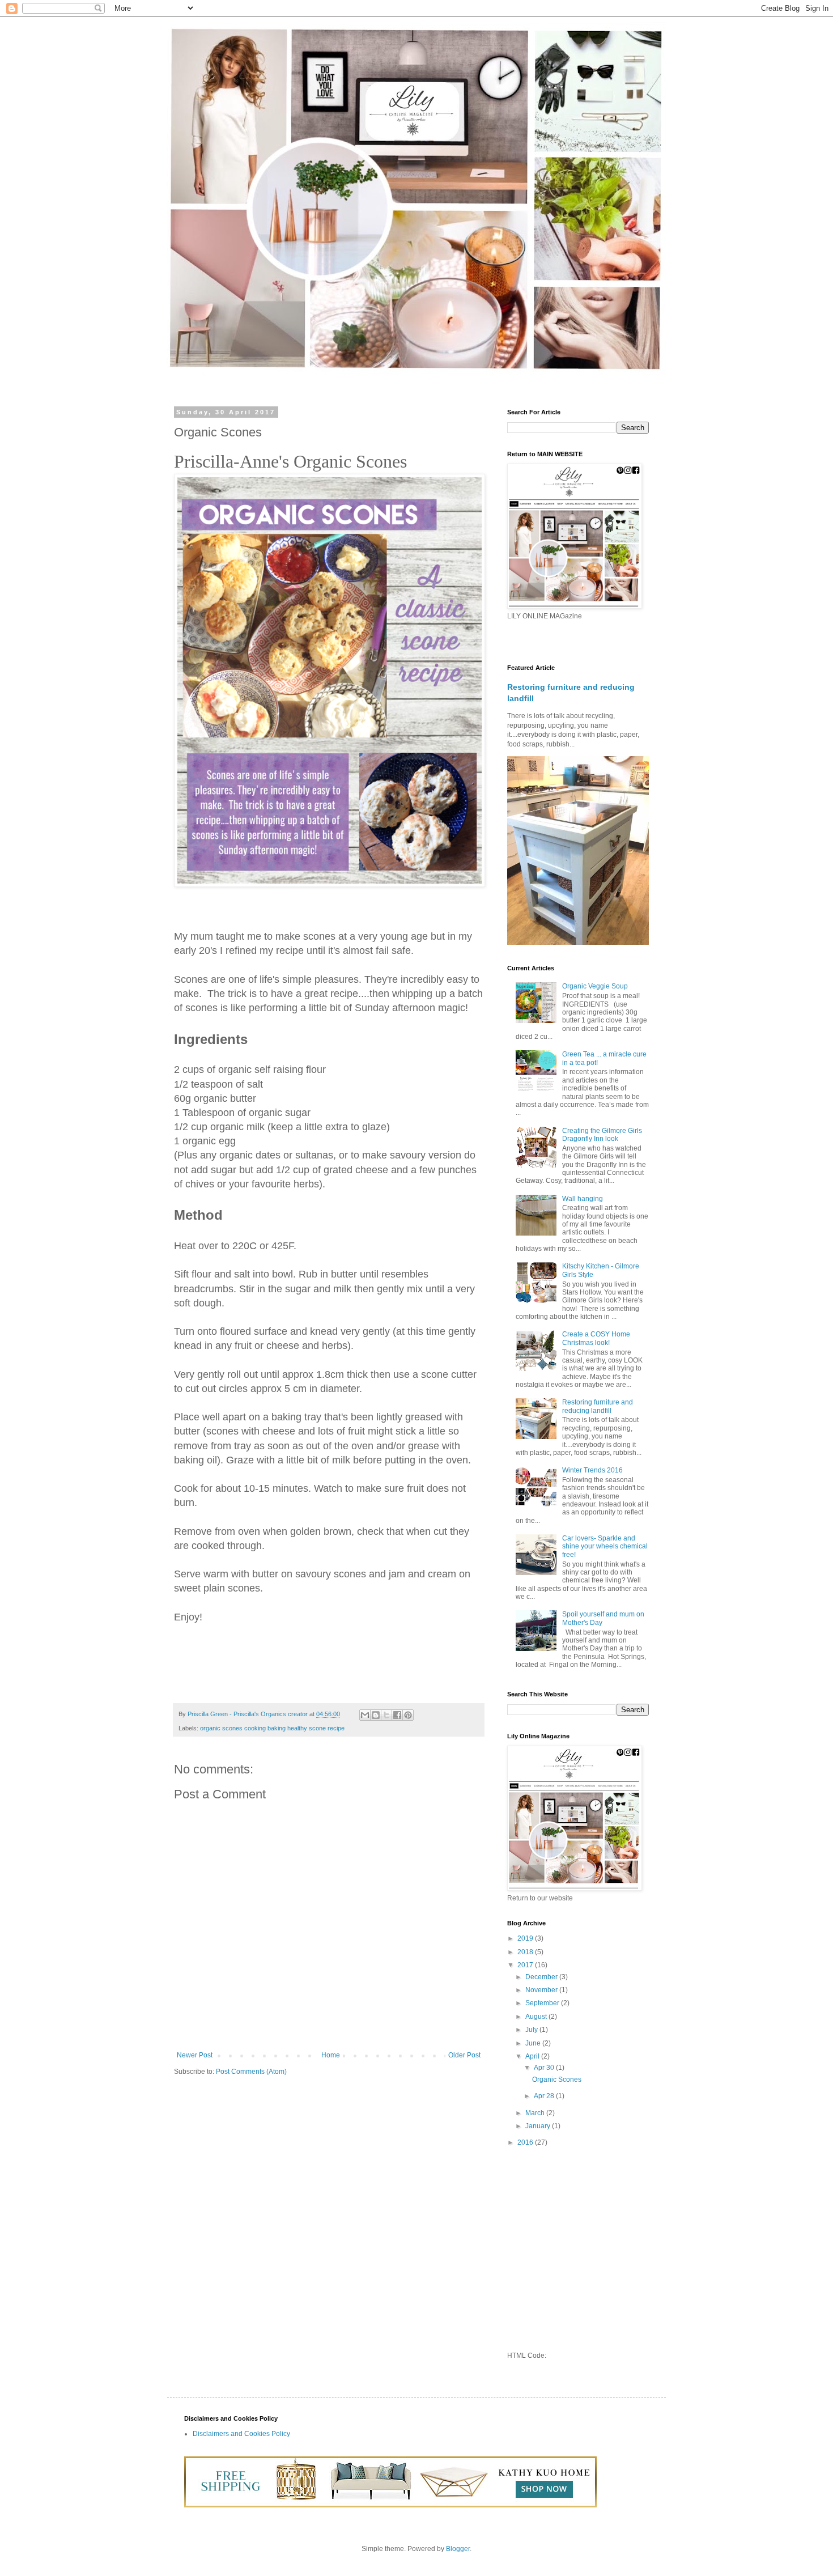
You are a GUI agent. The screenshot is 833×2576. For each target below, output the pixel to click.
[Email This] (365, 1715)
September (543, 2003)
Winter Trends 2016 (592, 1470)
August (537, 2017)
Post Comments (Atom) (251, 2072)
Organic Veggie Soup (595, 986)
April (533, 2056)
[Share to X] (386, 1715)
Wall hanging (583, 1199)
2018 (526, 1952)
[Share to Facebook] (397, 1715)
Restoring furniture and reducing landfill (598, 1406)
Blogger (458, 2549)
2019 (526, 1938)
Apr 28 (545, 2096)
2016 (526, 2142)
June (534, 2043)
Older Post (464, 2055)
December (542, 1977)
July (532, 2030)
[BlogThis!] (376, 1715)
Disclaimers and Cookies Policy (241, 2434)
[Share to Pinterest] (408, 1715)
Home (331, 2055)
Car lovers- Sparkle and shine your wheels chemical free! (605, 1546)
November (542, 1990)
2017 (526, 1965)
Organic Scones (557, 2080)
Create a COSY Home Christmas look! (596, 1338)
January (539, 2126)
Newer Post (195, 2055)
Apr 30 (545, 2068)
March (536, 2113)
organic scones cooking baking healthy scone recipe (272, 1728)
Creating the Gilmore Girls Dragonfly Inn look (602, 1135)
